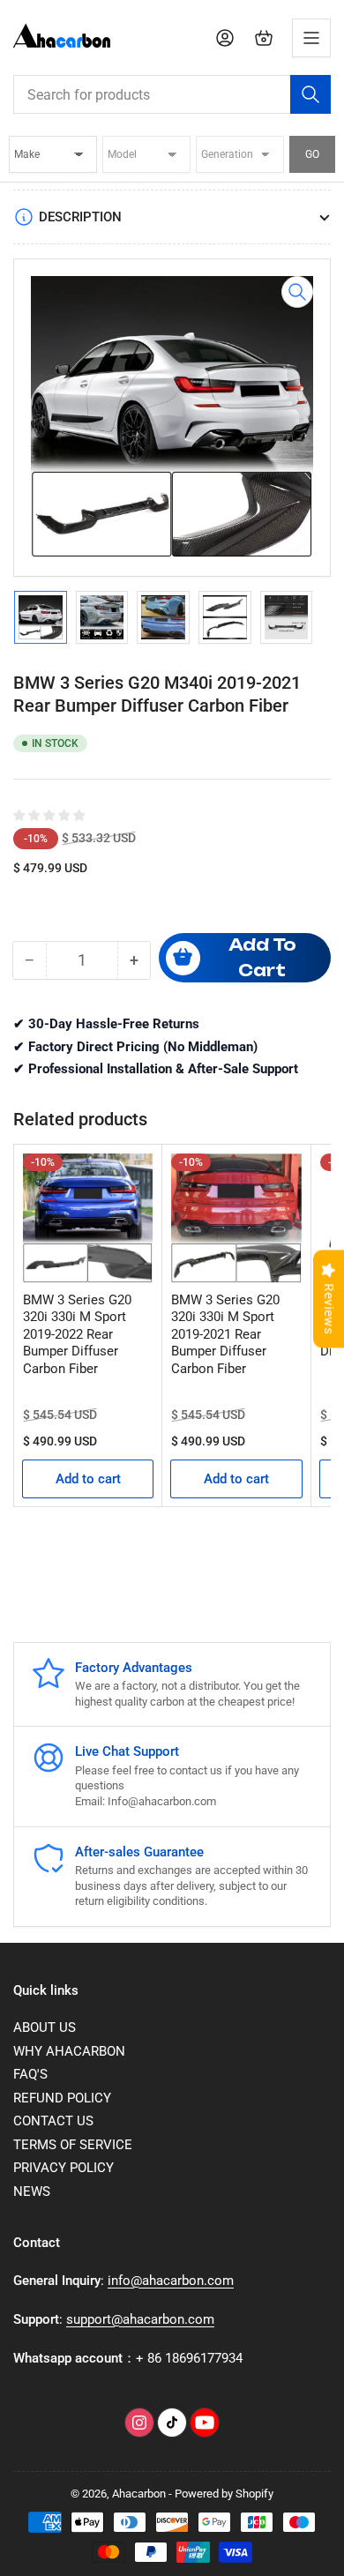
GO (312, 154)
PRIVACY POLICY (64, 2168)
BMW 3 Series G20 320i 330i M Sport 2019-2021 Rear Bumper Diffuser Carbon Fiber (225, 1334)
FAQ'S (30, 2074)
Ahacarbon (139, 2494)
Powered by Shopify (224, 2494)
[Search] (310, 94)
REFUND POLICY (62, 2098)
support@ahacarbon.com (140, 2319)
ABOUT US (45, 2027)
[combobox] (172, 94)
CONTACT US (53, 2121)
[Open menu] (311, 38)
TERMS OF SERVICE (73, 2145)
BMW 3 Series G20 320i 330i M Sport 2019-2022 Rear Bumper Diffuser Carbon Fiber (77, 1334)
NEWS (32, 2191)
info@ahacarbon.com (171, 2281)
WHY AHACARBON (69, 2051)
